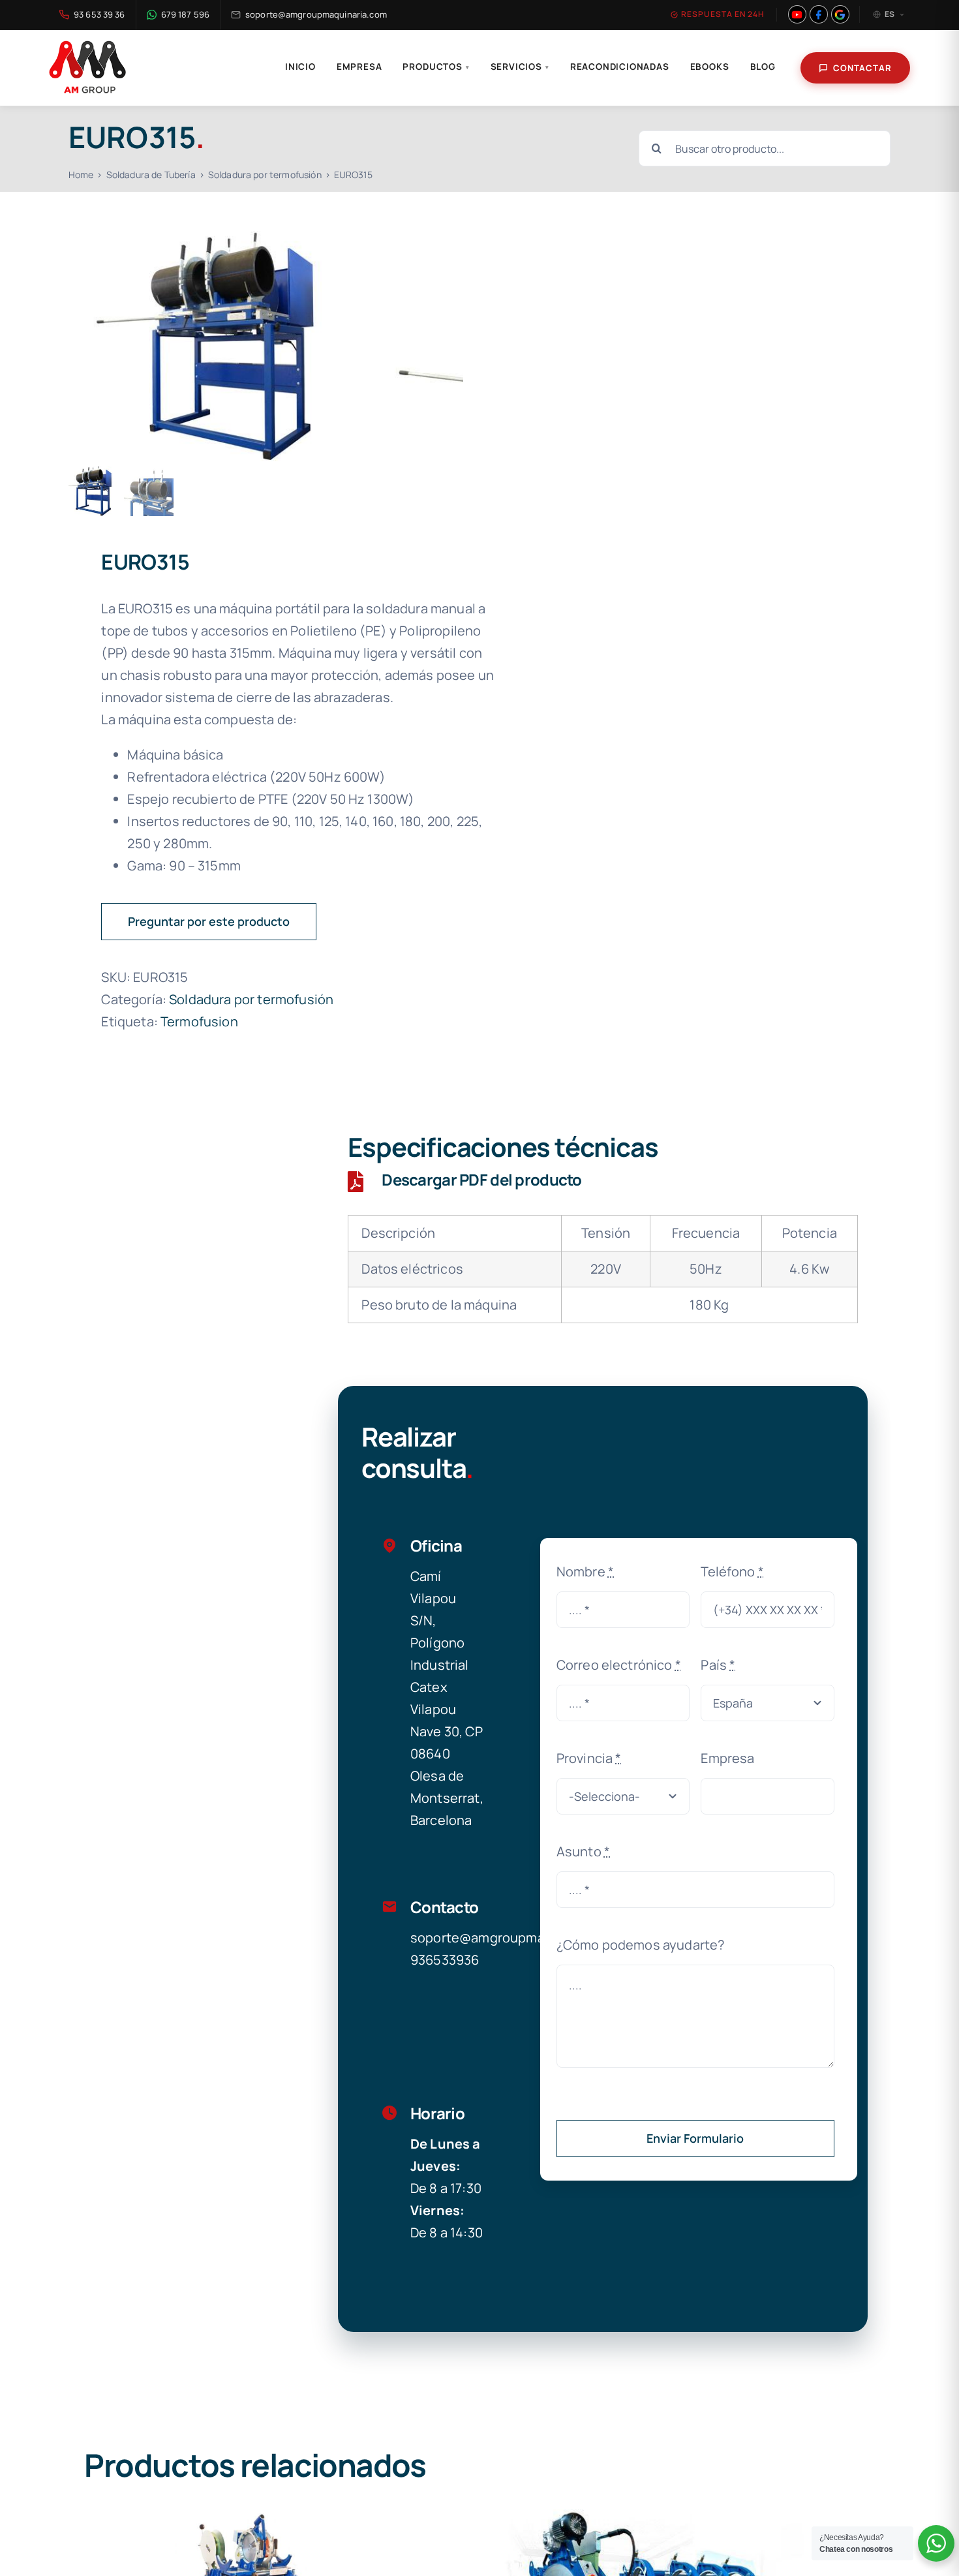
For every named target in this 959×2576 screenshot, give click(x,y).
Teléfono (732, 1572)
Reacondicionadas (620, 67)
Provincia (589, 1758)
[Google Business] (840, 14)
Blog (763, 67)
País (718, 1665)
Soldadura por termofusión (251, 999)
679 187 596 (185, 14)
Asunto (583, 1851)
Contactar (862, 68)
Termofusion (199, 1021)
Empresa (359, 67)
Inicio (300, 67)
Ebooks (710, 67)
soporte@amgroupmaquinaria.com (316, 14)
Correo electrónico (619, 1665)
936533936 (445, 1960)
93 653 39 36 (99, 14)
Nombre (585, 1572)
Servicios (520, 67)
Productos (436, 67)
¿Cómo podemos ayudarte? (641, 1945)
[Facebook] (819, 14)
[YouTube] (797, 14)
